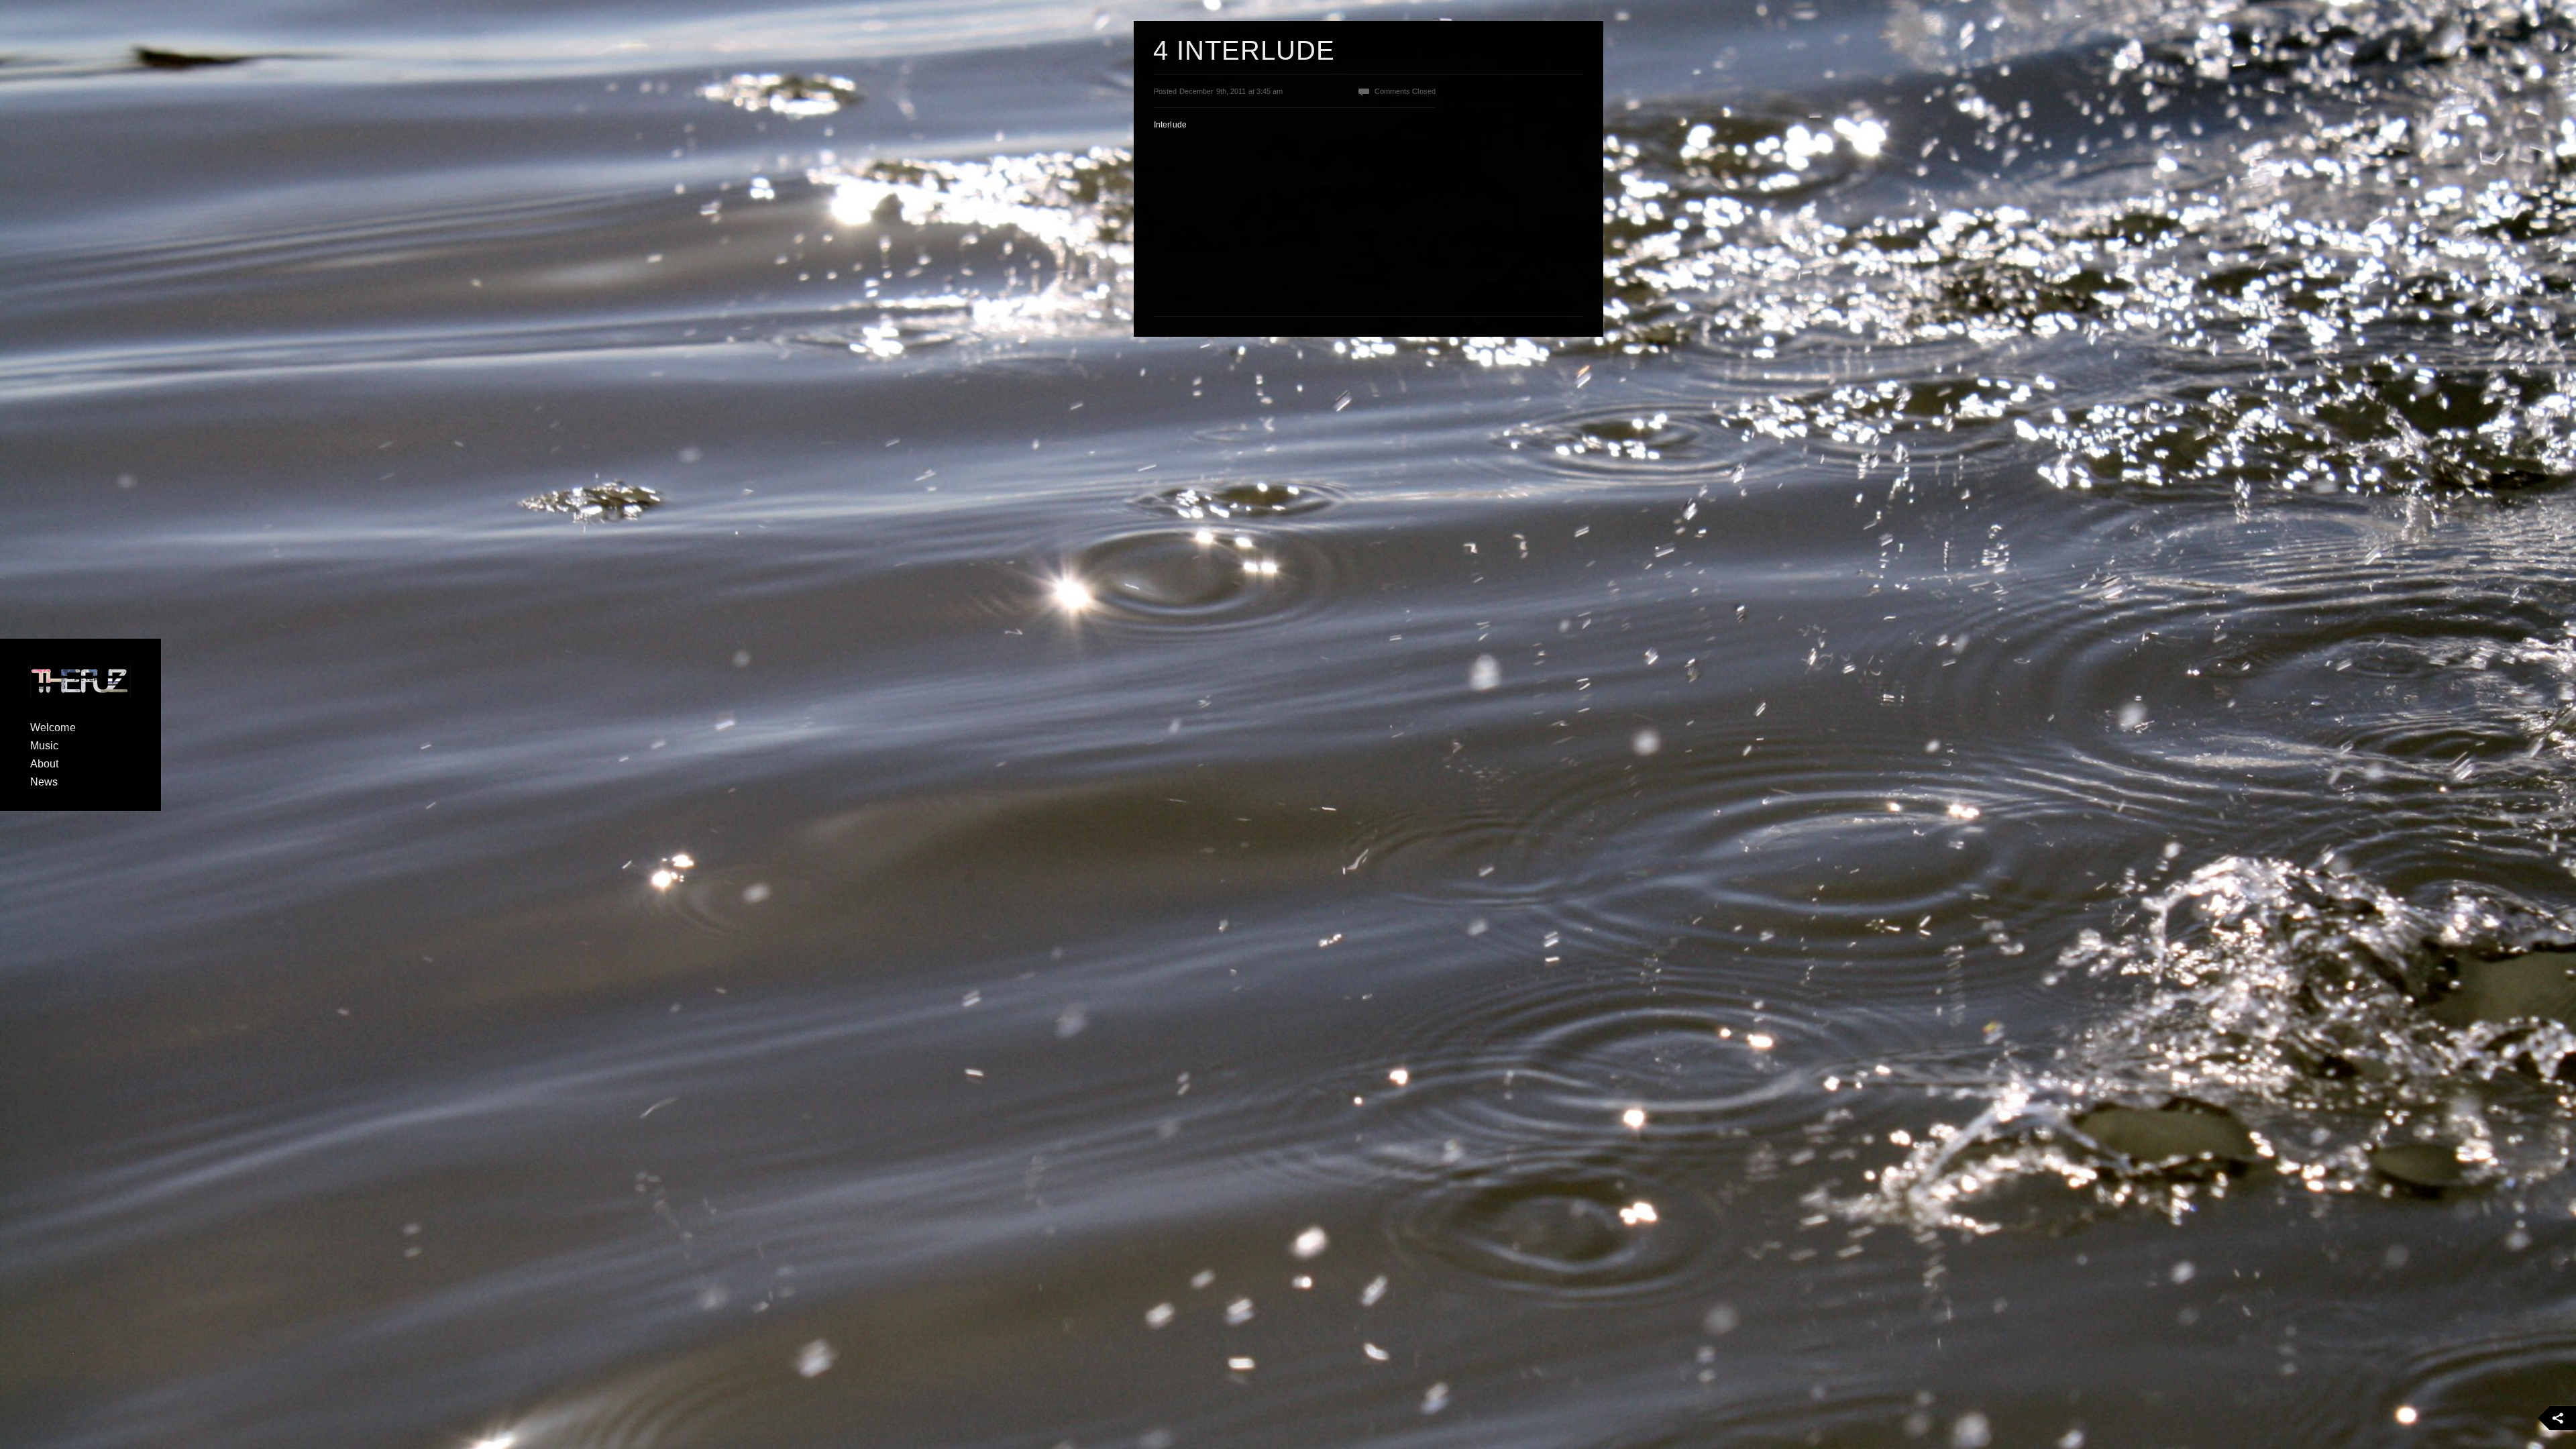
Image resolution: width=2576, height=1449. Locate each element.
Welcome (53, 728)
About (45, 764)
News (44, 782)
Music (45, 746)
